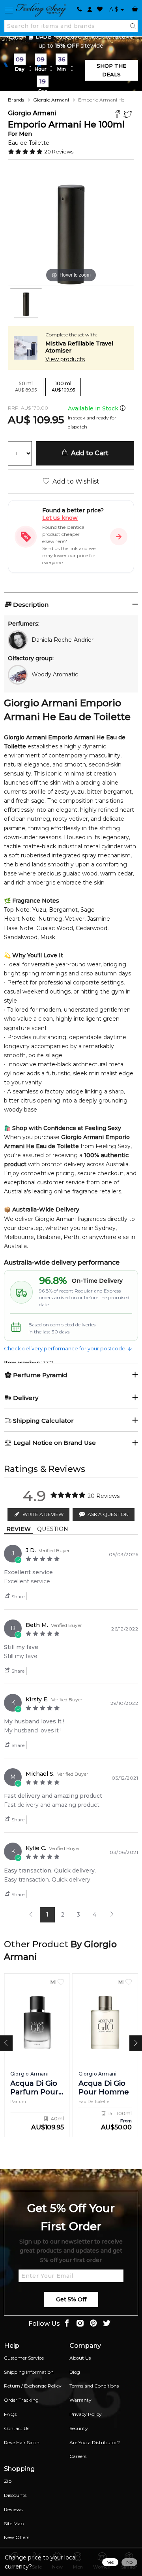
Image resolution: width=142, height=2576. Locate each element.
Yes (110, 2562)
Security (79, 2428)
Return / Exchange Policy (33, 2386)
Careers (78, 2456)
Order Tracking (21, 2400)
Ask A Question (108, 1514)
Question (53, 1529)
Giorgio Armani (51, 100)
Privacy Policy (86, 2414)
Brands (16, 100)
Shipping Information (29, 2372)
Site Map (14, 2523)
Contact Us (17, 2428)
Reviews (13, 2509)
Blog (75, 2372)
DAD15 (44, 37)
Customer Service (24, 2358)
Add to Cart (88, 453)
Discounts (15, 2495)
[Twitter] (129, 115)
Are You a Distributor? (95, 2442)
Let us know (60, 518)
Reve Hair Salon (22, 2442)
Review (19, 1529)
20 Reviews (59, 151)
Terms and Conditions (94, 2386)
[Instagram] (80, 2324)
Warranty (80, 2400)
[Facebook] (118, 115)
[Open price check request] (119, 537)
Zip (8, 2481)
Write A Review (43, 1514)
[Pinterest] (93, 2324)
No (129, 2562)
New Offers (17, 2537)
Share (17, 1596)
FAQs (10, 2414)
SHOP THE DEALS (111, 70)
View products (65, 359)
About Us (80, 2358)
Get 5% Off (71, 2299)
